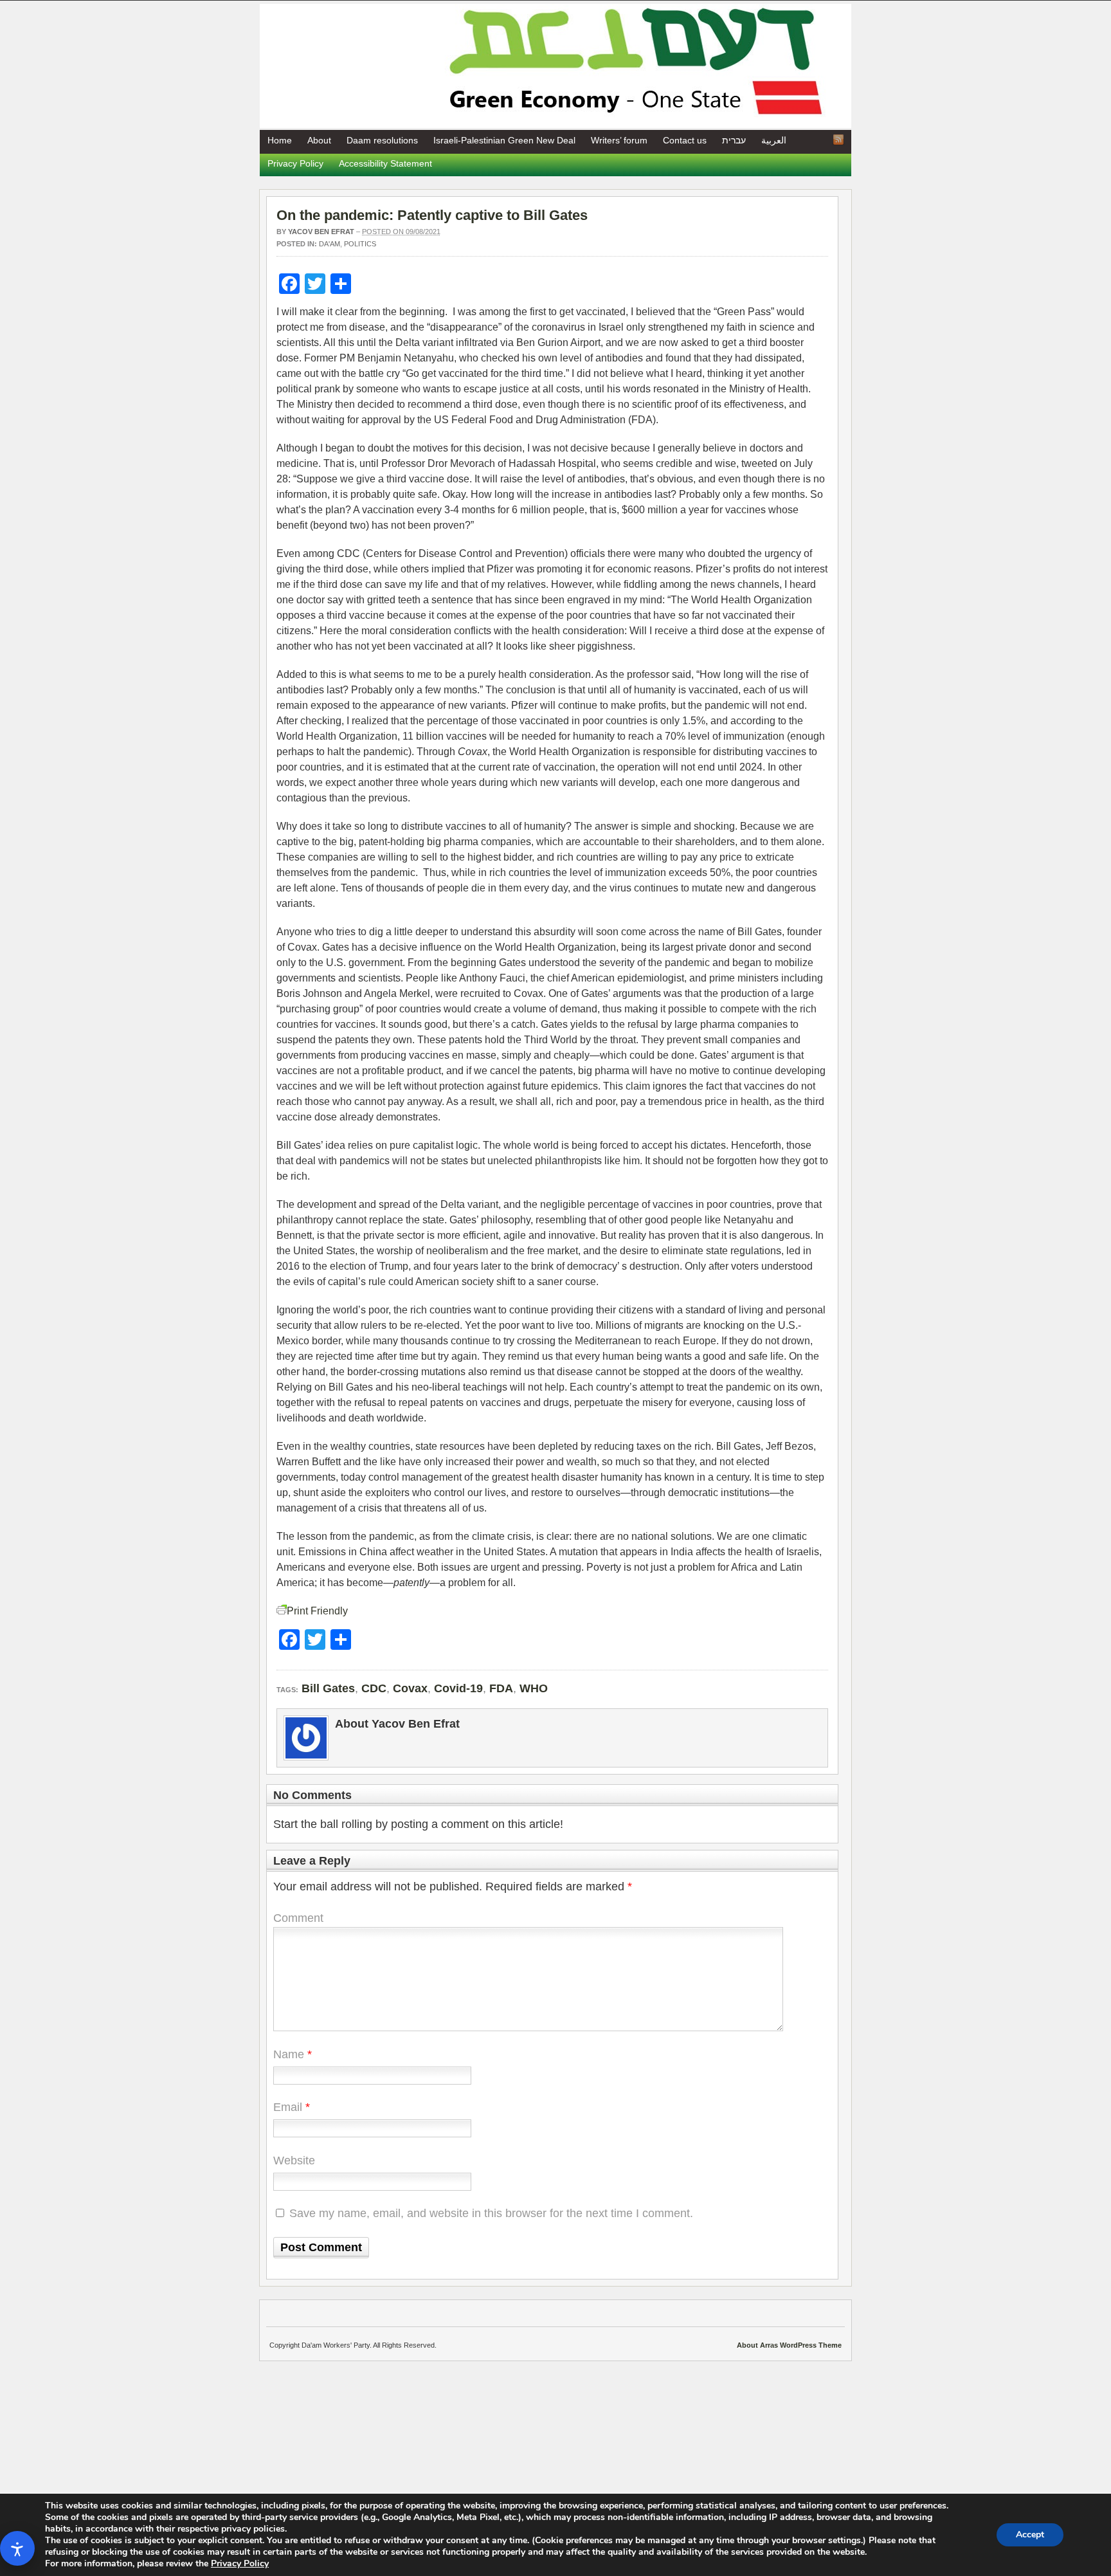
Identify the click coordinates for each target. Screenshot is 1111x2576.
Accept (1030, 2535)
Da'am (330, 244)
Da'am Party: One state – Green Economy (555, 66)
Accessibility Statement (385, 163)
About (319, 140)
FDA (501, 1688)
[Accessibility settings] (17, 2548)
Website (294, 2160)
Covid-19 (458, 1688)
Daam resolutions (382, 140)
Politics (360, 244)
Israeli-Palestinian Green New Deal (504, 140)
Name (289, 2054)
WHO (534, 1688)
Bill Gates (328, 1688)
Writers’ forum (619, 140)
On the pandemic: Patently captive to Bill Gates (432, 215)
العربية (774, 140)
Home (280, 140)
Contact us (685, 140)
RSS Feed (838, 140)
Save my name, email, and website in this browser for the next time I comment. (491, 2213)
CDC (374, 1688)
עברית (734, 140)
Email (288, 2107)
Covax (410, 1688)
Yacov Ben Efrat (321, 232)
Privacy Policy (295, 163)
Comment (298, 1918)
